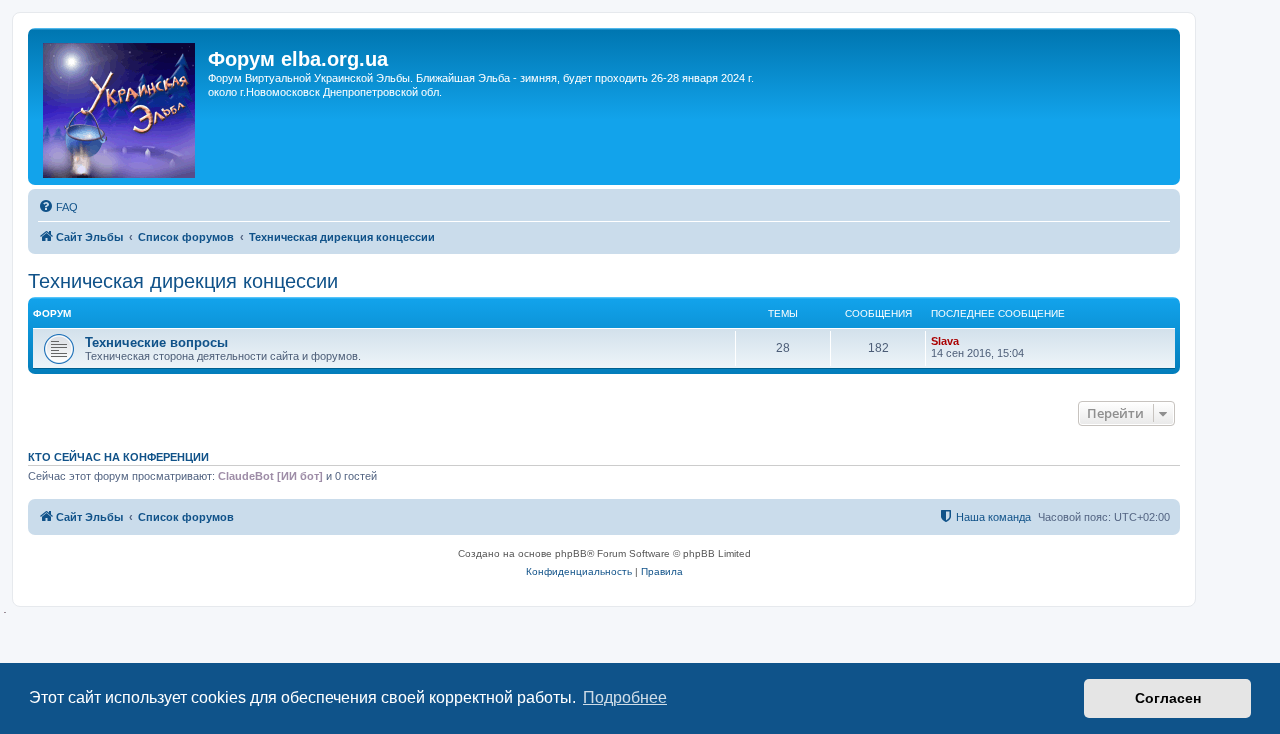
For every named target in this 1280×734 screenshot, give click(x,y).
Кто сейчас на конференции (118, 457)
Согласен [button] (1168, 698)
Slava (945, 341)
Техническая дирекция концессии (183, 281)
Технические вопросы (156, 342)
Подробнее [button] (625, 697)
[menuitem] (58, 207)
